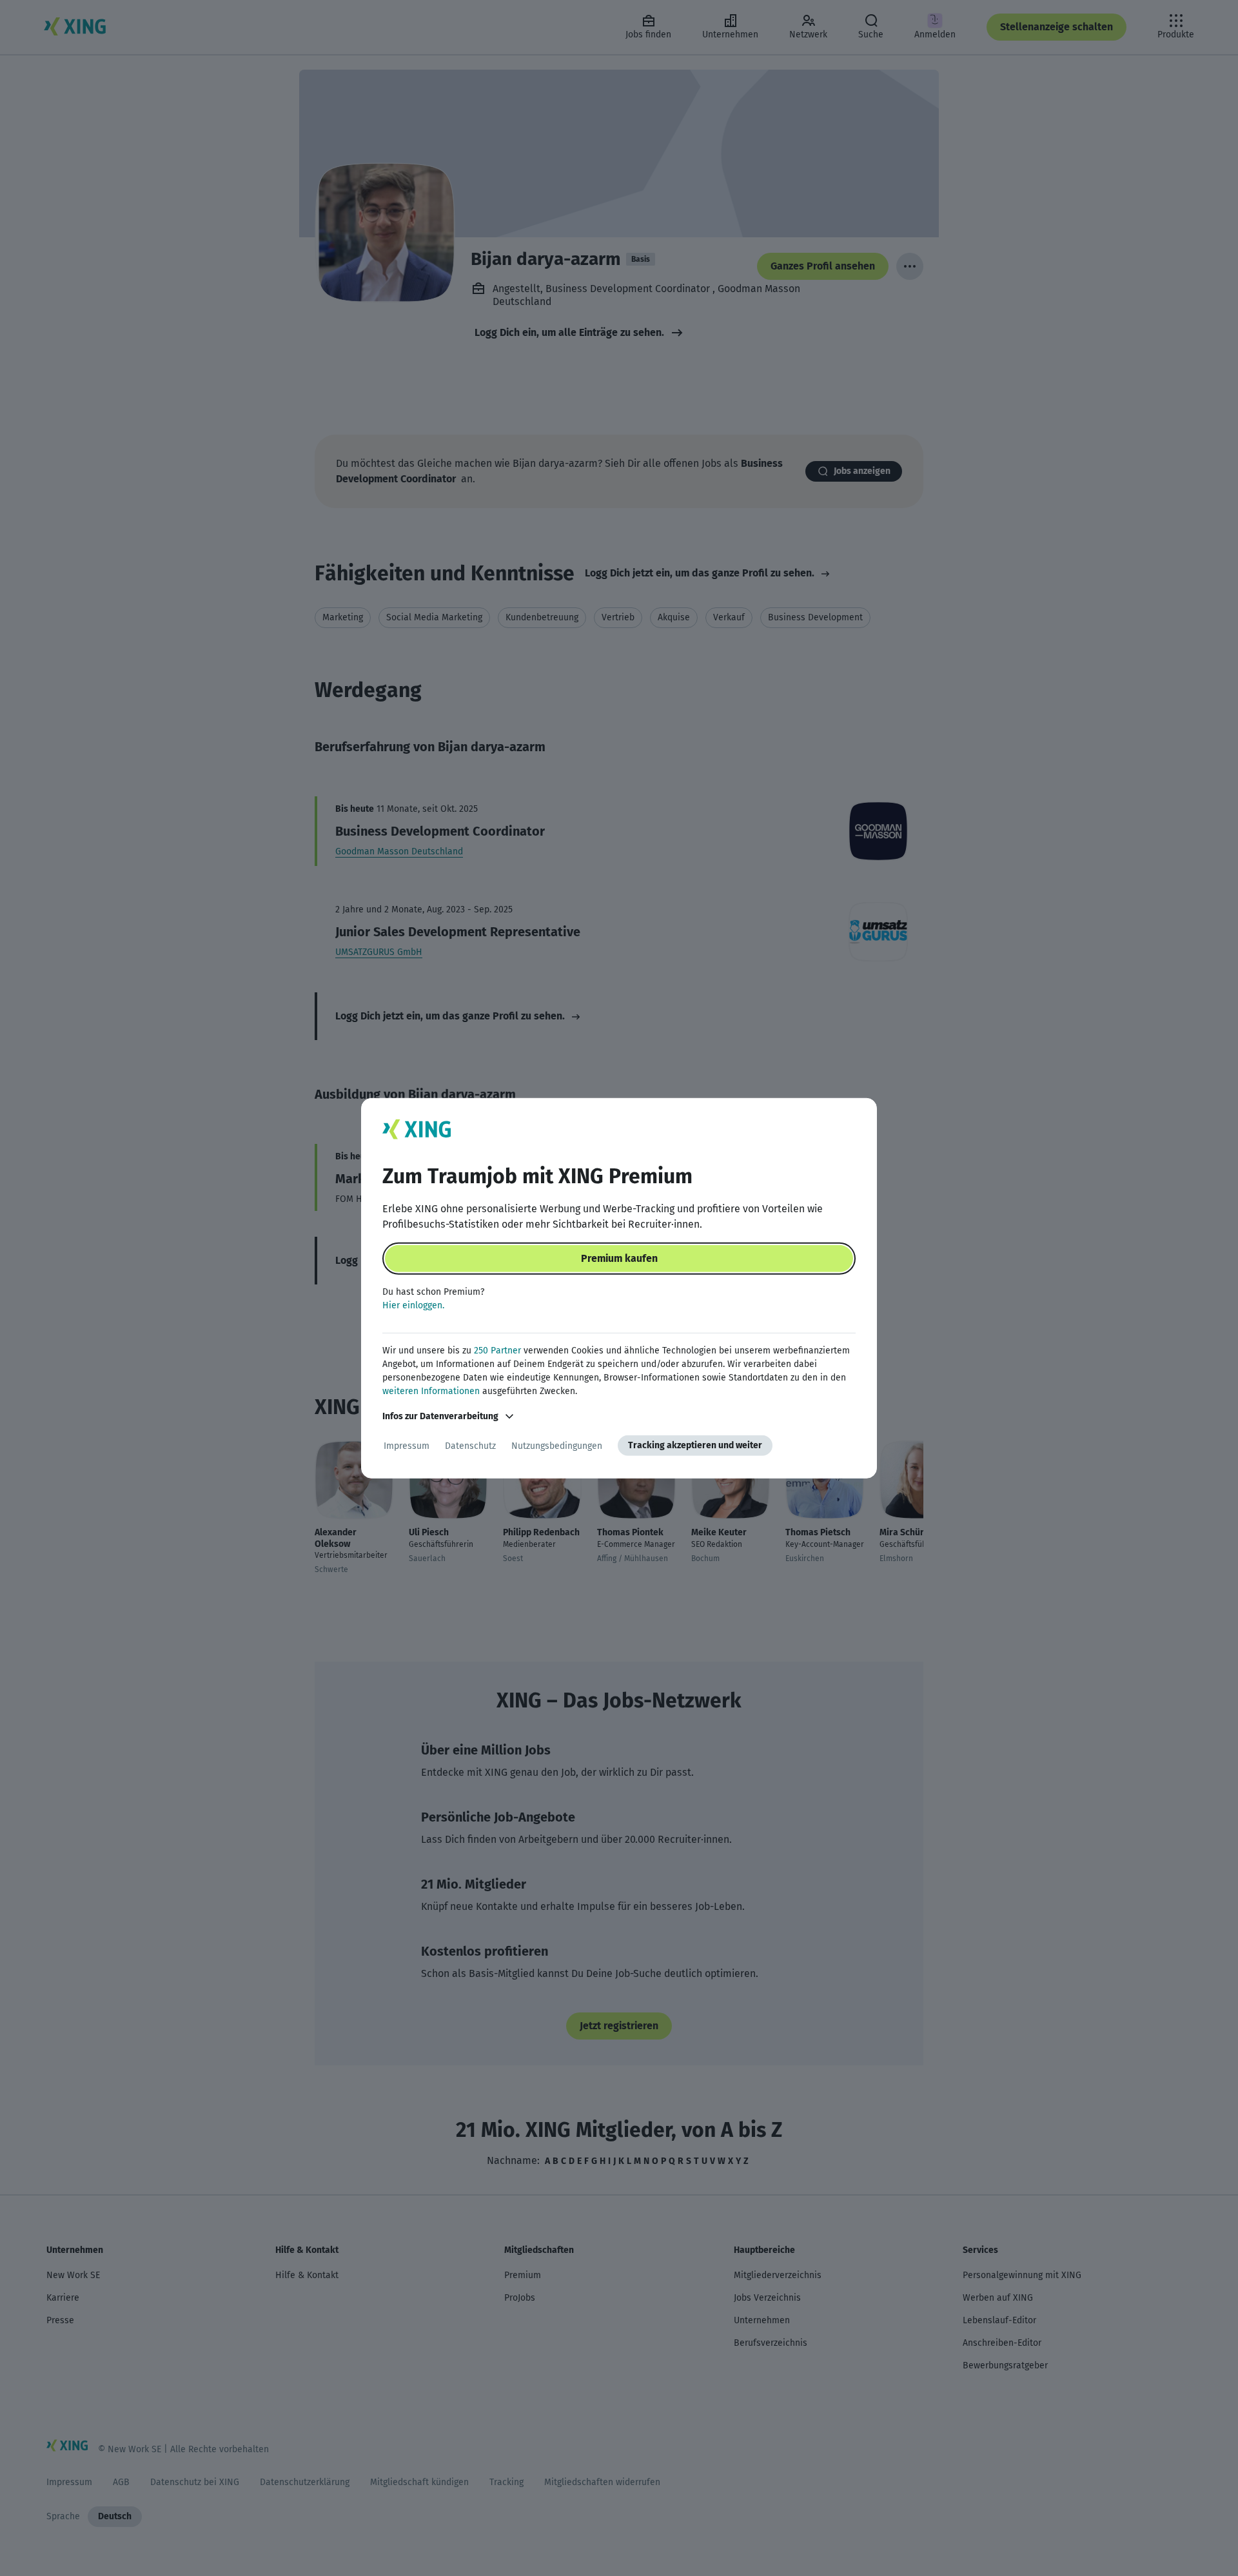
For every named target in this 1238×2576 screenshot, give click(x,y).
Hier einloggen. (413, 1305)
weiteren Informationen (431, 1391)
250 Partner (497, 1351)
